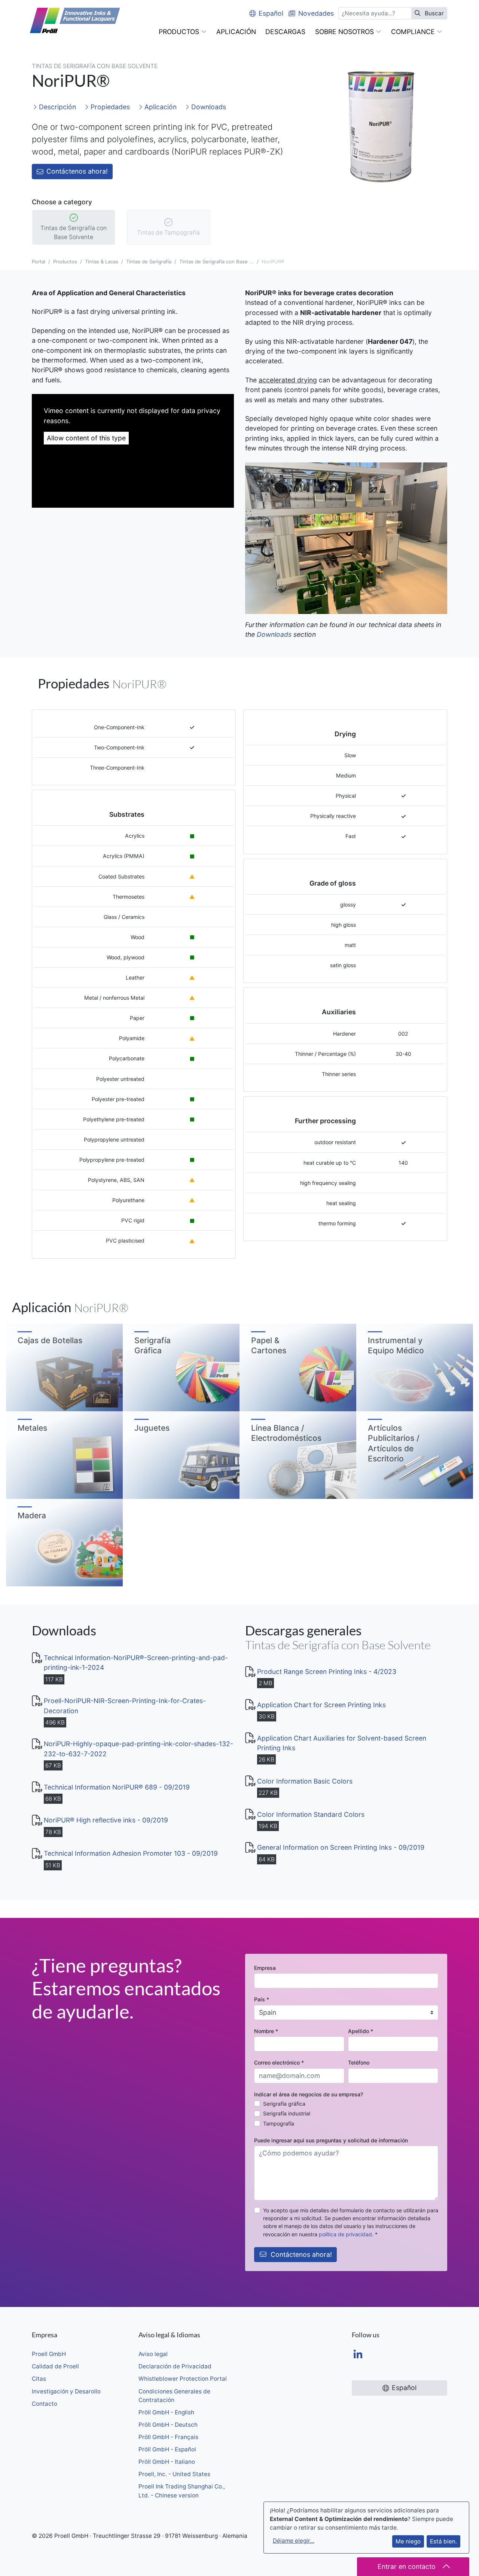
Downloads (208, 107)
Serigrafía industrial (287, 2113)
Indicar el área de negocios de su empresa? (309, 2094)
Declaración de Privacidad (175, 2366)
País (262, 1999)
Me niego (408, 2541)
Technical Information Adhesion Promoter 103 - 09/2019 (131, 1853)
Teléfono (359, 2062)
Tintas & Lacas (102, 262)
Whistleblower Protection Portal (183, 2379)
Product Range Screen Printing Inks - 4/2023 (327, 1672)
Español (271, 13)
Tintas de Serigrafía (149, 262)
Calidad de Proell (55, 2366)
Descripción (57, 107)
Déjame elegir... (294, 2541)
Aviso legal (153, 2354)
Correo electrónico (279, 2062)
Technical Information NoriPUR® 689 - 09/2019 (117, 1787)
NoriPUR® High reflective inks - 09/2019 (106, 1820)
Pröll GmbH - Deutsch (168, 2425)
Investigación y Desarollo (66, 2391)
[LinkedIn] (358, 2355)
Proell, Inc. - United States (174, 2474)
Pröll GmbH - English (166, 2412)
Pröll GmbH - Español (167, 2449)
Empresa (265, 1968)
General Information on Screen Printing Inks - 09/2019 (341, 1847)
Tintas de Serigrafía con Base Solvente (74, 233)
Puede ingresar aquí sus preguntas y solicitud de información (331, 2140)
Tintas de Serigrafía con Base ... (216, 262)
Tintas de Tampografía (168, 233)
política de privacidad (345, 2234)
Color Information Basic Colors (305, 1781)
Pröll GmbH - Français (168, 2437)
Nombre (266, 2031)
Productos (65, 262)
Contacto (45, 2404)
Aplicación (160, 107)
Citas (39, 2379)
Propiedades (109, 107)
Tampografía (279, 2123)
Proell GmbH (49, 2354)
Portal (39, 262)
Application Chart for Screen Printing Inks (321, 1705)
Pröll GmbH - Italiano (167, 2462)
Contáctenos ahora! (77, 171)
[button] (183, 32)
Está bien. (443, 2541)
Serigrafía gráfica (284, 2104)
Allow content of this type (86, 438)
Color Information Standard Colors (311, 1814)
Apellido (361, 2031)
